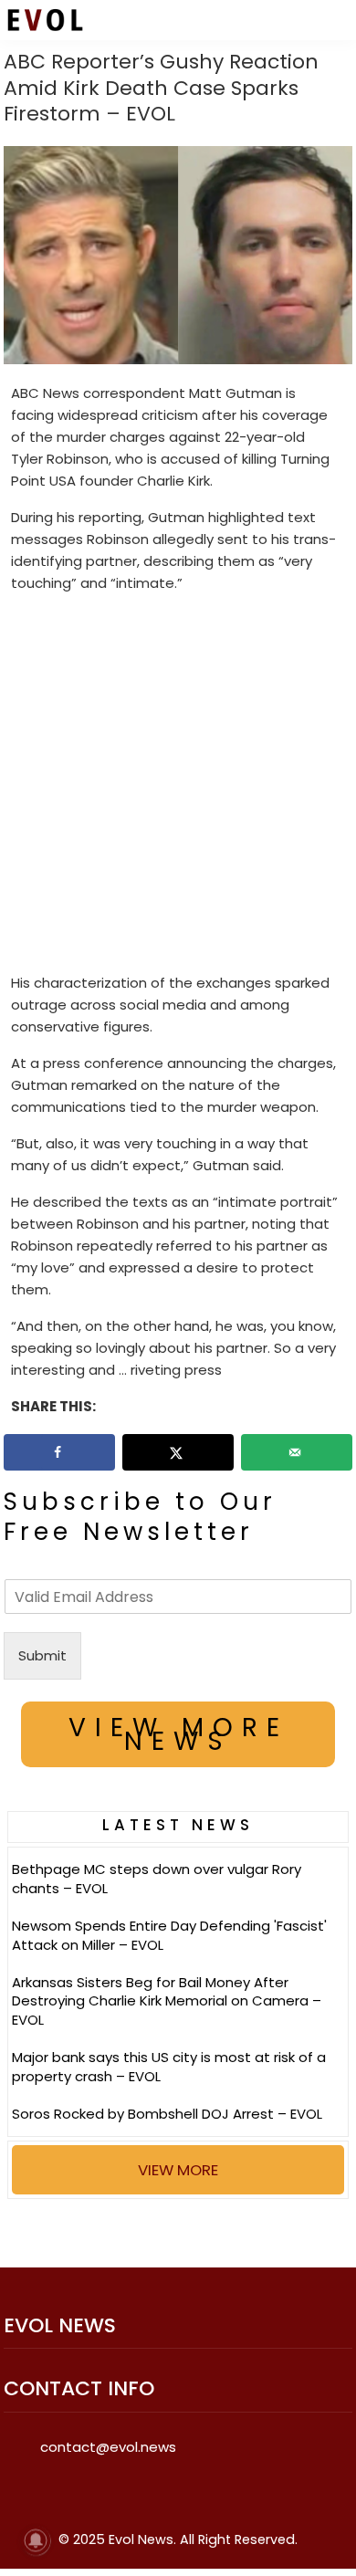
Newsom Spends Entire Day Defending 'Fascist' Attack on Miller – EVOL (169, 1935)
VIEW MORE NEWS (178, 1734)
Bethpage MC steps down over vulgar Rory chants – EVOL (157, 1879)
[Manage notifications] (36, 2540)
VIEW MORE (178, 2170)
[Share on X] (178, 1452)
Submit (42, 1655)
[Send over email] (297, 1452)
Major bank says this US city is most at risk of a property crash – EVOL (169, 2067)
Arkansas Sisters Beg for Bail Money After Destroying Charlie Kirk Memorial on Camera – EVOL (167, 2001)
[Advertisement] (178, 787)
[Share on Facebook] (59, 1452)
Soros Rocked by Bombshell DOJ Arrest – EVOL (167, 2114)
